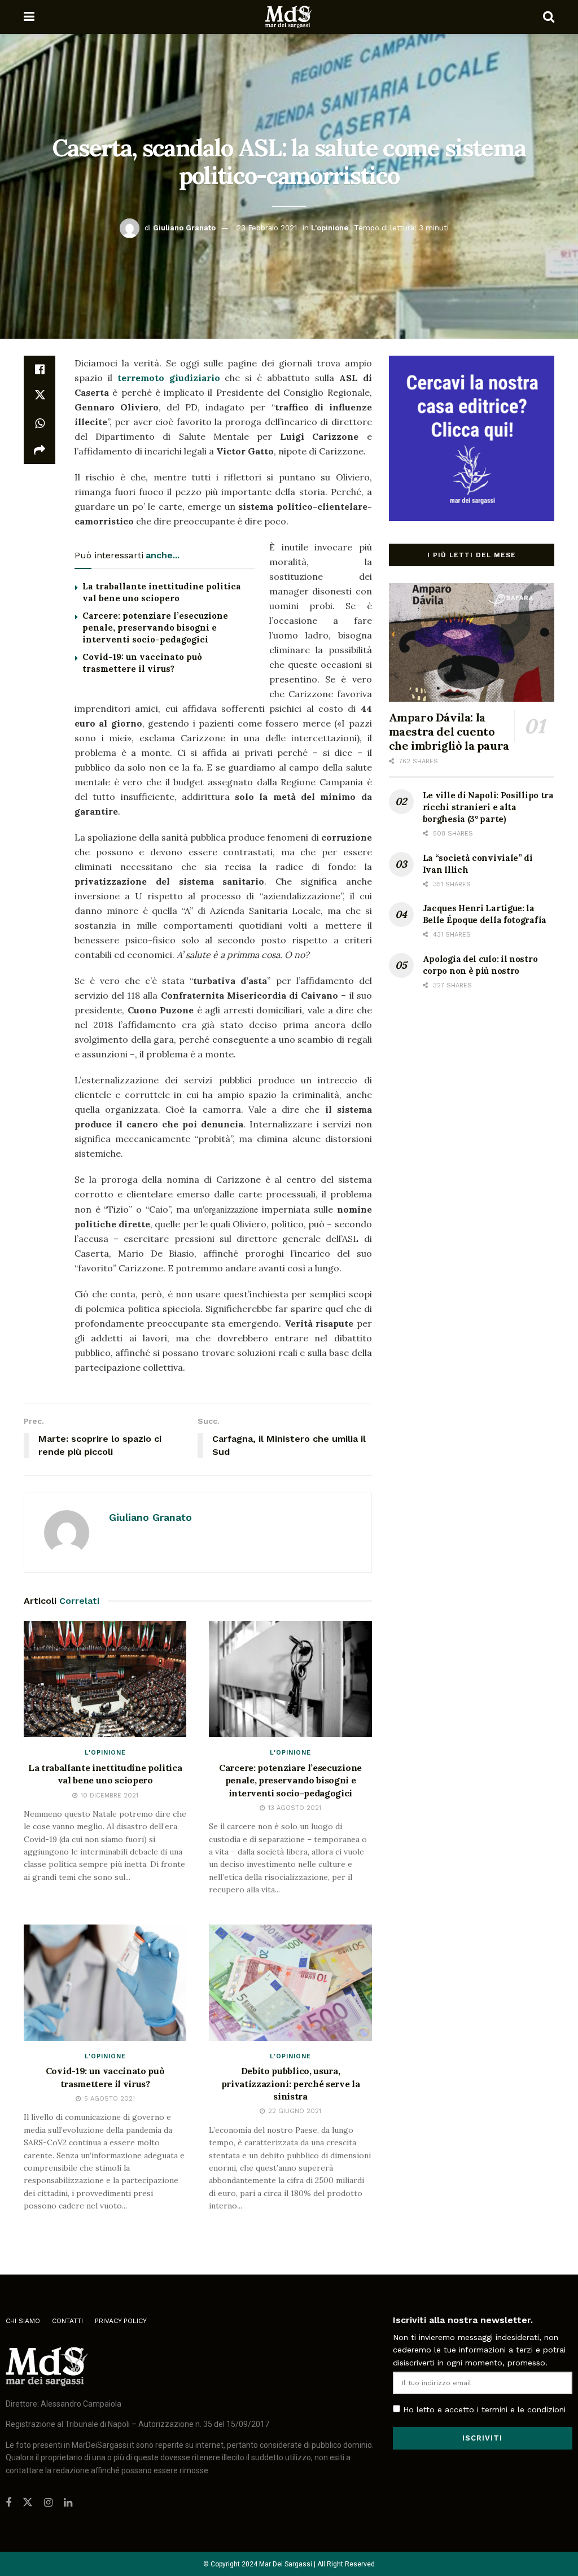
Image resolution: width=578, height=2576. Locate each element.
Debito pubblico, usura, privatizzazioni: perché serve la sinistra (291, 2083)
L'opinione (330, 228)
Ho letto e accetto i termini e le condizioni (484, 2409)
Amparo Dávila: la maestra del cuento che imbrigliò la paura (449, 731)
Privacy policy (121, 2321)
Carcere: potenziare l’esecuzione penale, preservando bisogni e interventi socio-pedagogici (155, 627)
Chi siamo (23, 2321)
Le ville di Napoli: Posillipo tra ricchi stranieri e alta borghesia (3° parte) (488, 807)
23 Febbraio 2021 (267, 228)
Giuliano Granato (184, 228)
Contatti (67, 2321)
